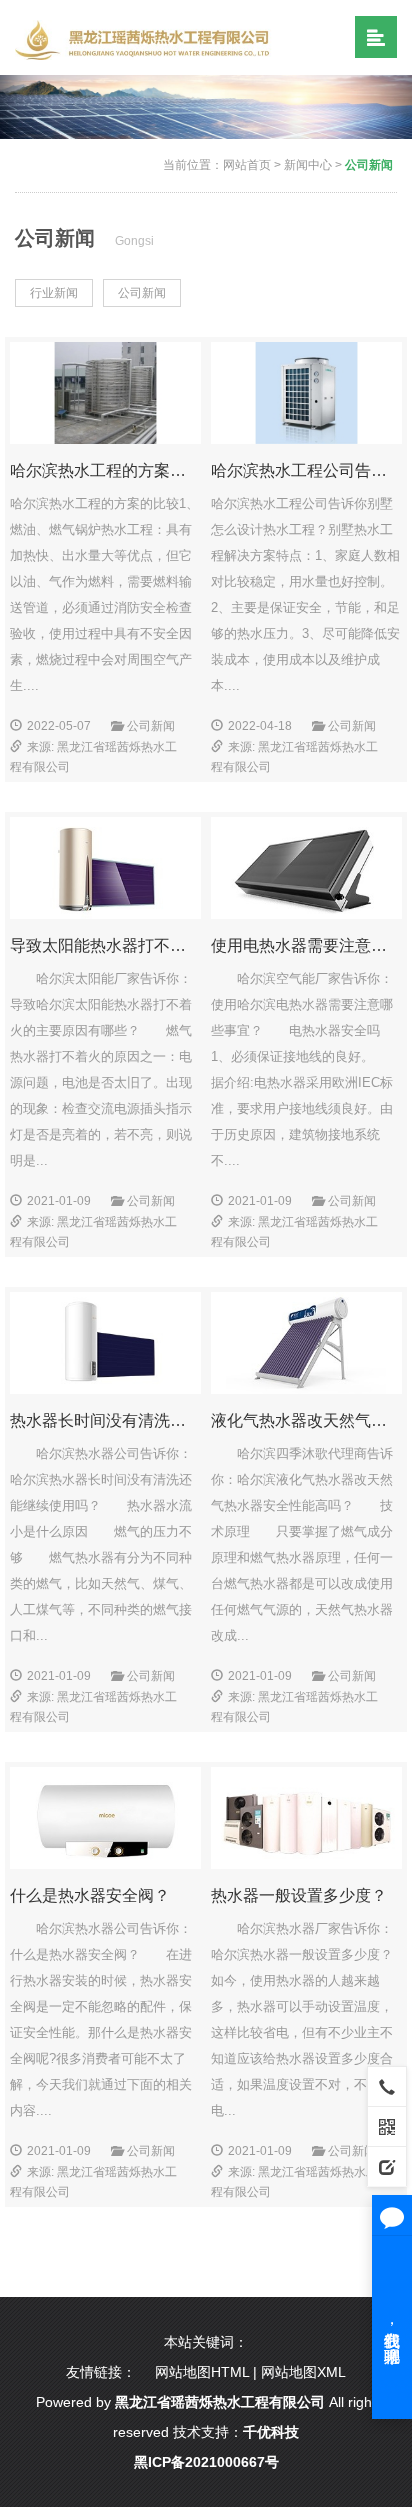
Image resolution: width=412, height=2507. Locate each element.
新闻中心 (308, 165)
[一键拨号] (387, 2086)
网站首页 (247, 165)
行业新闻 (54, 293)
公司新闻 (369, 165)
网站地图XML (303, 2372)
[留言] (387, 2166)
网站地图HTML (202, 2372)
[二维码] (387, 2126)
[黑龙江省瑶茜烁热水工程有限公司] (146, 39)
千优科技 (271, 2432)
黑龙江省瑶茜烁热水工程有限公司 (220, 2402)
